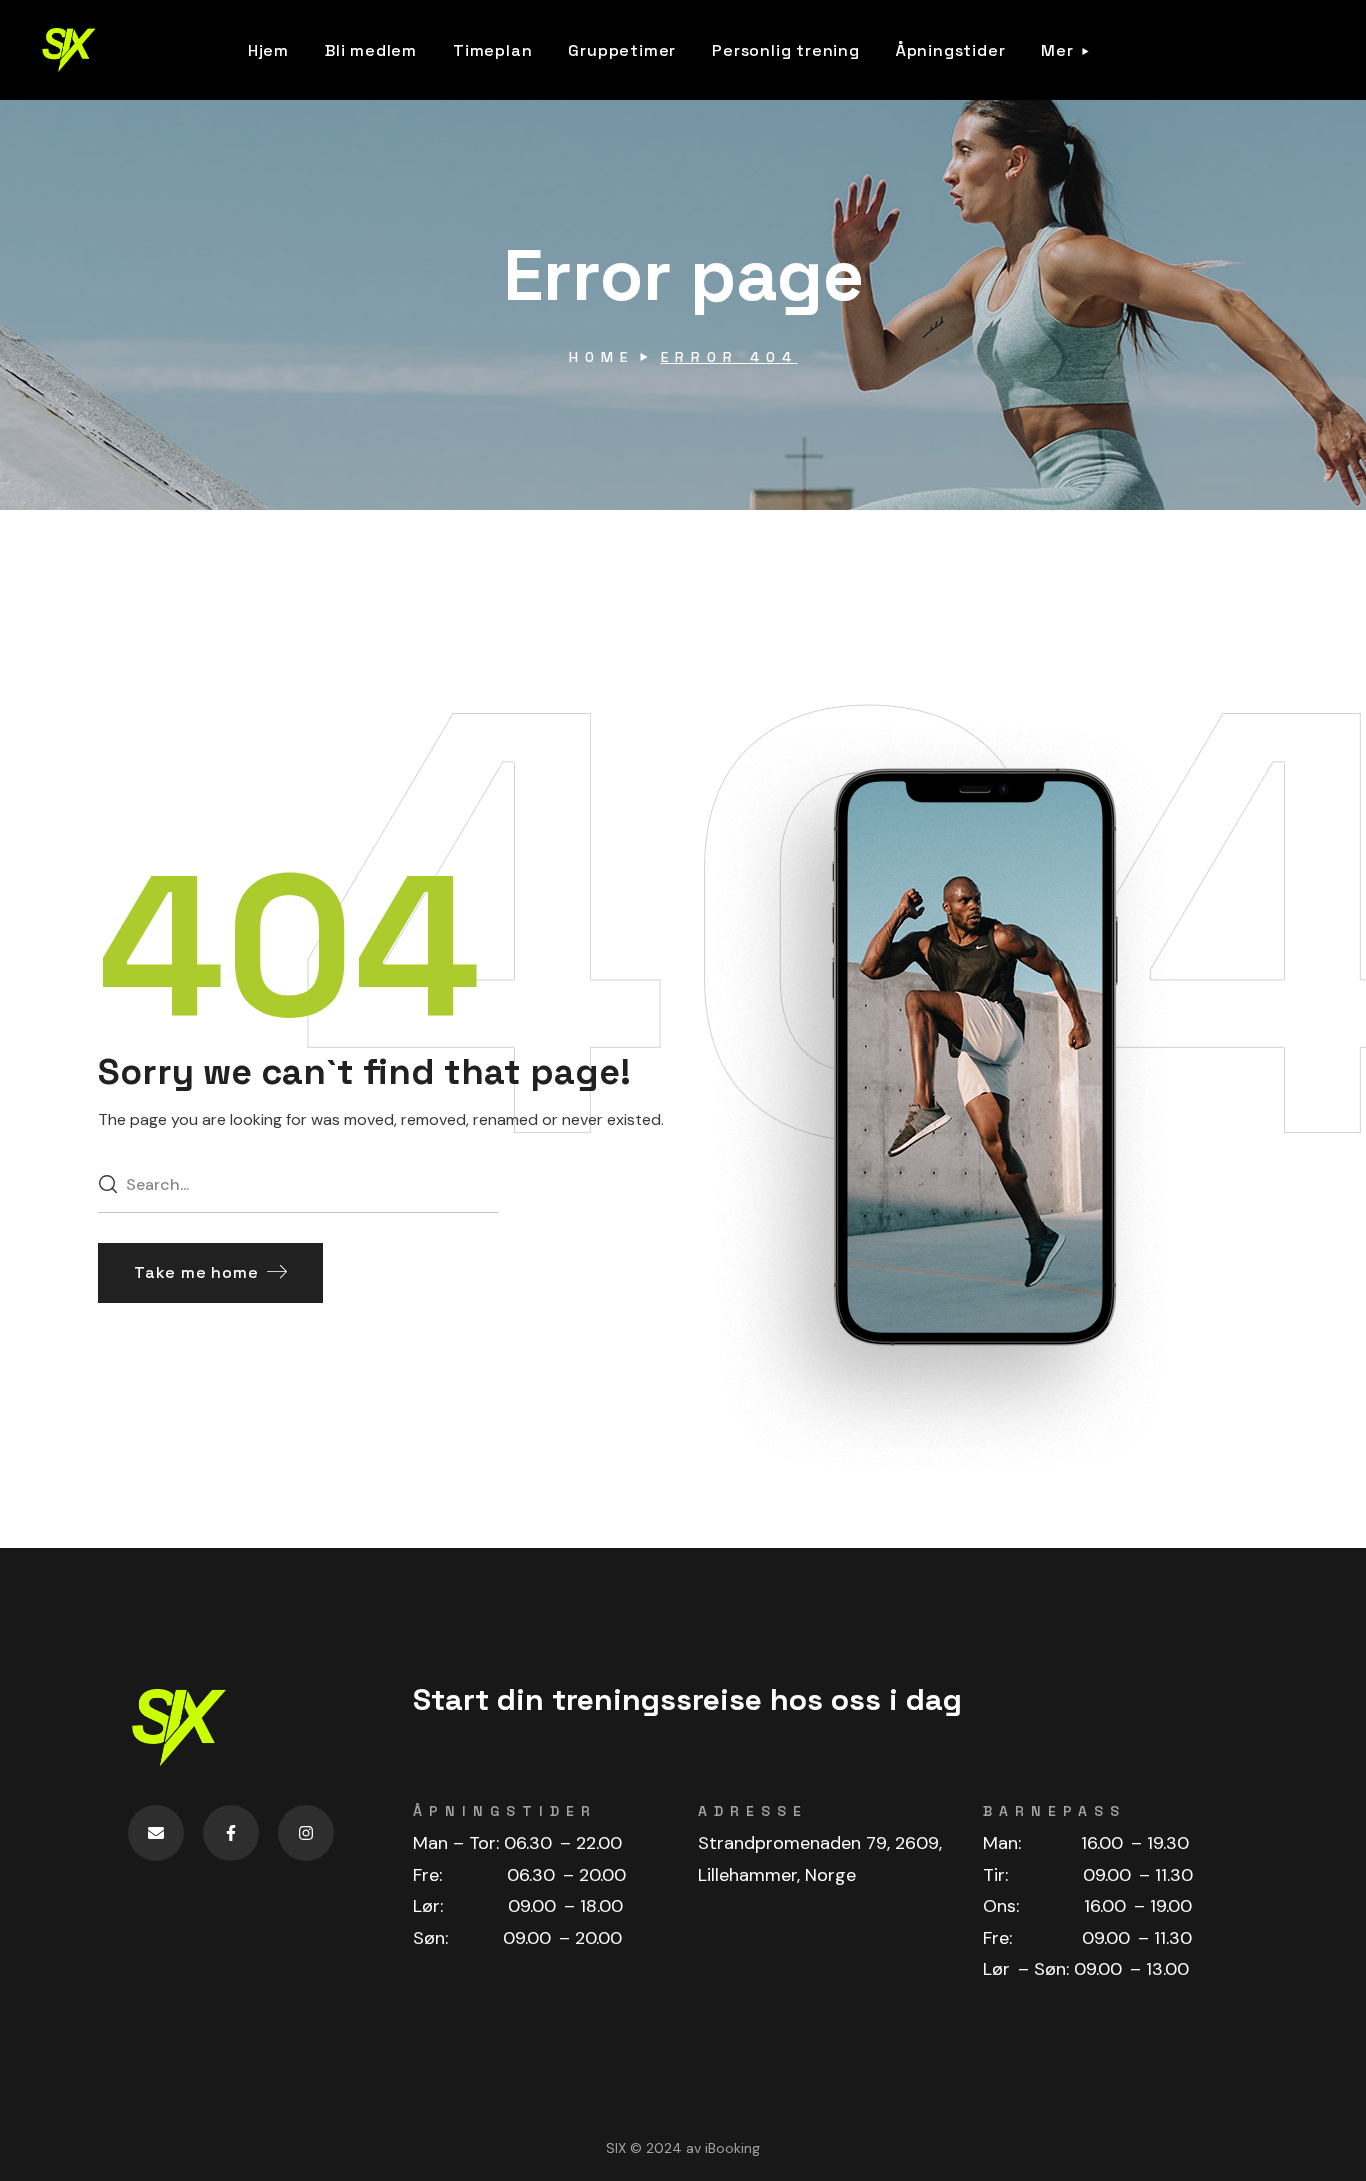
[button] (210, 1273)
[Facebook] (231, 1833)
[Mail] (156, 1833)
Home (601, 357)
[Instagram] (306, 1833)
